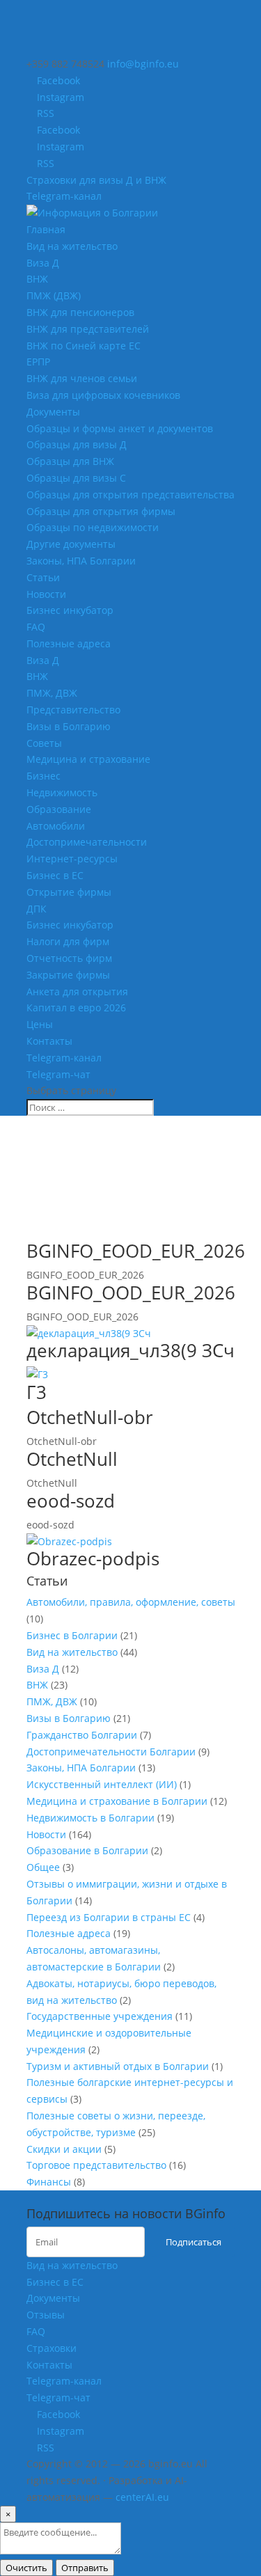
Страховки (52, 2348)
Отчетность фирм (69, 958)
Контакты (49, 1041)
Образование (59, 809)
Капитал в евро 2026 (76, 1008)
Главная (46, 229)
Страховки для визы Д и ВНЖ (96, 180)
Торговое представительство (96, 2165)
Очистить (26, 2568)
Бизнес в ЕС (55, 875)
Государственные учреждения (100, 2016)
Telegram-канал (64, 196)
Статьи (43, 577)
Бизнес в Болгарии (72, 1635)
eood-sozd (71, 1501)
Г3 (37, 1392)
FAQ (36, 627)
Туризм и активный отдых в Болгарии (118, 2066)
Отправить (85, 2568)
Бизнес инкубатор (70, 610)
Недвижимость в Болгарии (90, 1818)
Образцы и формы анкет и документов (120, 428)
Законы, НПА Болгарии (81, 561)
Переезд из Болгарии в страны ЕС (109, 1917)
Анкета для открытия (77, 991)
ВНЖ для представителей (88, 329)
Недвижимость (62, 792)
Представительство (73, 710)
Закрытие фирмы (68, 975)
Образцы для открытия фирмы (101, 511)
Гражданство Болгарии (82, 1735)
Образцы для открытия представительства (130, 495)
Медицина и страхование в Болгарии (117, 1801)
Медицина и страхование (88, 759)
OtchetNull (72, 1459)
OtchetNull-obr (90, 1417)
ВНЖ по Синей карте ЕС (84, 346)
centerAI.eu (142, 2497)
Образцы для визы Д (77, 444)
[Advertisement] (138, 1196)
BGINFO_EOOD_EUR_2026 (136, 1251)
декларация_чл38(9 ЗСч (130, 1350)
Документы (53, 412)
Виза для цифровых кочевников (103, 395)
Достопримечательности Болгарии (111, 1752)
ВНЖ (37, 279)
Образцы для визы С (76, 478)
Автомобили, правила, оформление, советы (131, 1602)
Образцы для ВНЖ (70, 461)
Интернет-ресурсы (72, 859)
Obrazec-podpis (93, 1558)
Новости (46, 594)
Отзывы (46, 2315)
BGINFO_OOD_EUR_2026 (131, 1293)
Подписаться (193, 2242)
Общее (43, 1867)
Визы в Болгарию (69, 726)
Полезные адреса (69, 643)
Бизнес (43, 776)
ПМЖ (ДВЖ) (54, 295)
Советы (44, 743)
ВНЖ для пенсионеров (80, 312)
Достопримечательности (87, 842)
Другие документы (71, 544)
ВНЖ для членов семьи (82, 378)
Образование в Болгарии (87, 1850)
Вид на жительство (72, 246)
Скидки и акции (64, 2149)
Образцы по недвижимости (93, 527)
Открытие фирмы (69, 892)
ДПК (37, 909)
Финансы (49, 2182)
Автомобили (56, 826)
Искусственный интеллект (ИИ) (102, 1784)
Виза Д (43, 263)
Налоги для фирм (68, 941)
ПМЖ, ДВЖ (52, 693)
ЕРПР (38, 362)
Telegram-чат (58, 1074)
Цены (40, 1024)
